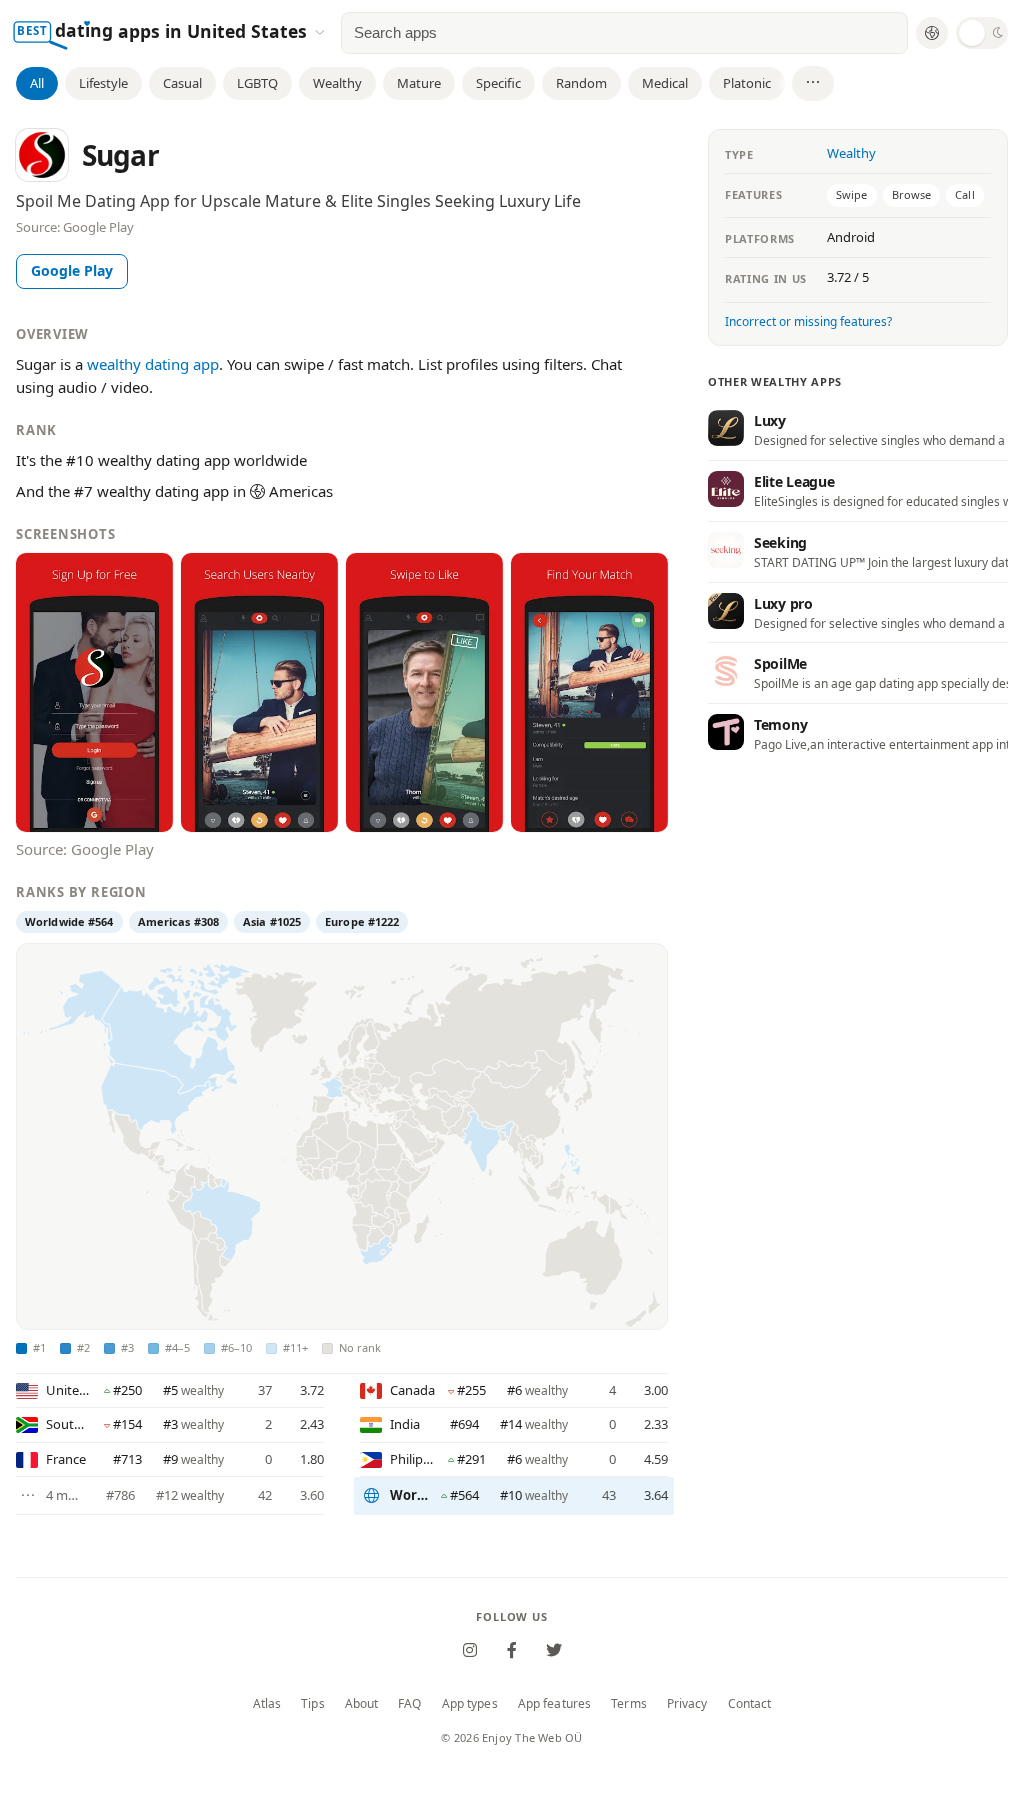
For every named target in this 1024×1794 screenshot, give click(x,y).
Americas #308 (178, 921)
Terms (629, 1704)
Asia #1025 (272, 921)
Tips (312, 1704)
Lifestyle (103, 83)
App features (554, 1704)
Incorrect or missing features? (808, 321)
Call (964, 194)
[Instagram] (470, 1650)
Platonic (747, 83)
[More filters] (813, 83)
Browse (912, 194)
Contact (750, 1704)
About (362, 1704)
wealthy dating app (153, 364)
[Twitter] (554, 1650)
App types (470, 1704)
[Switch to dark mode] (982, 33)
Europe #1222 (362, 921)
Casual (182, 83)
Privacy (687, 1704)
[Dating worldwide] (932, 33)
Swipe (852, 194)
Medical (665, 83)
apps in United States (215, 30)
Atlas (267, 1704)
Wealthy (337, 83)
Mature (419, 83)
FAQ (409, 1704)
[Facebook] (512, 1650)
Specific (498, 83)
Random (581, 83)
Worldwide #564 (69, 921)
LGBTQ (257, 83)
